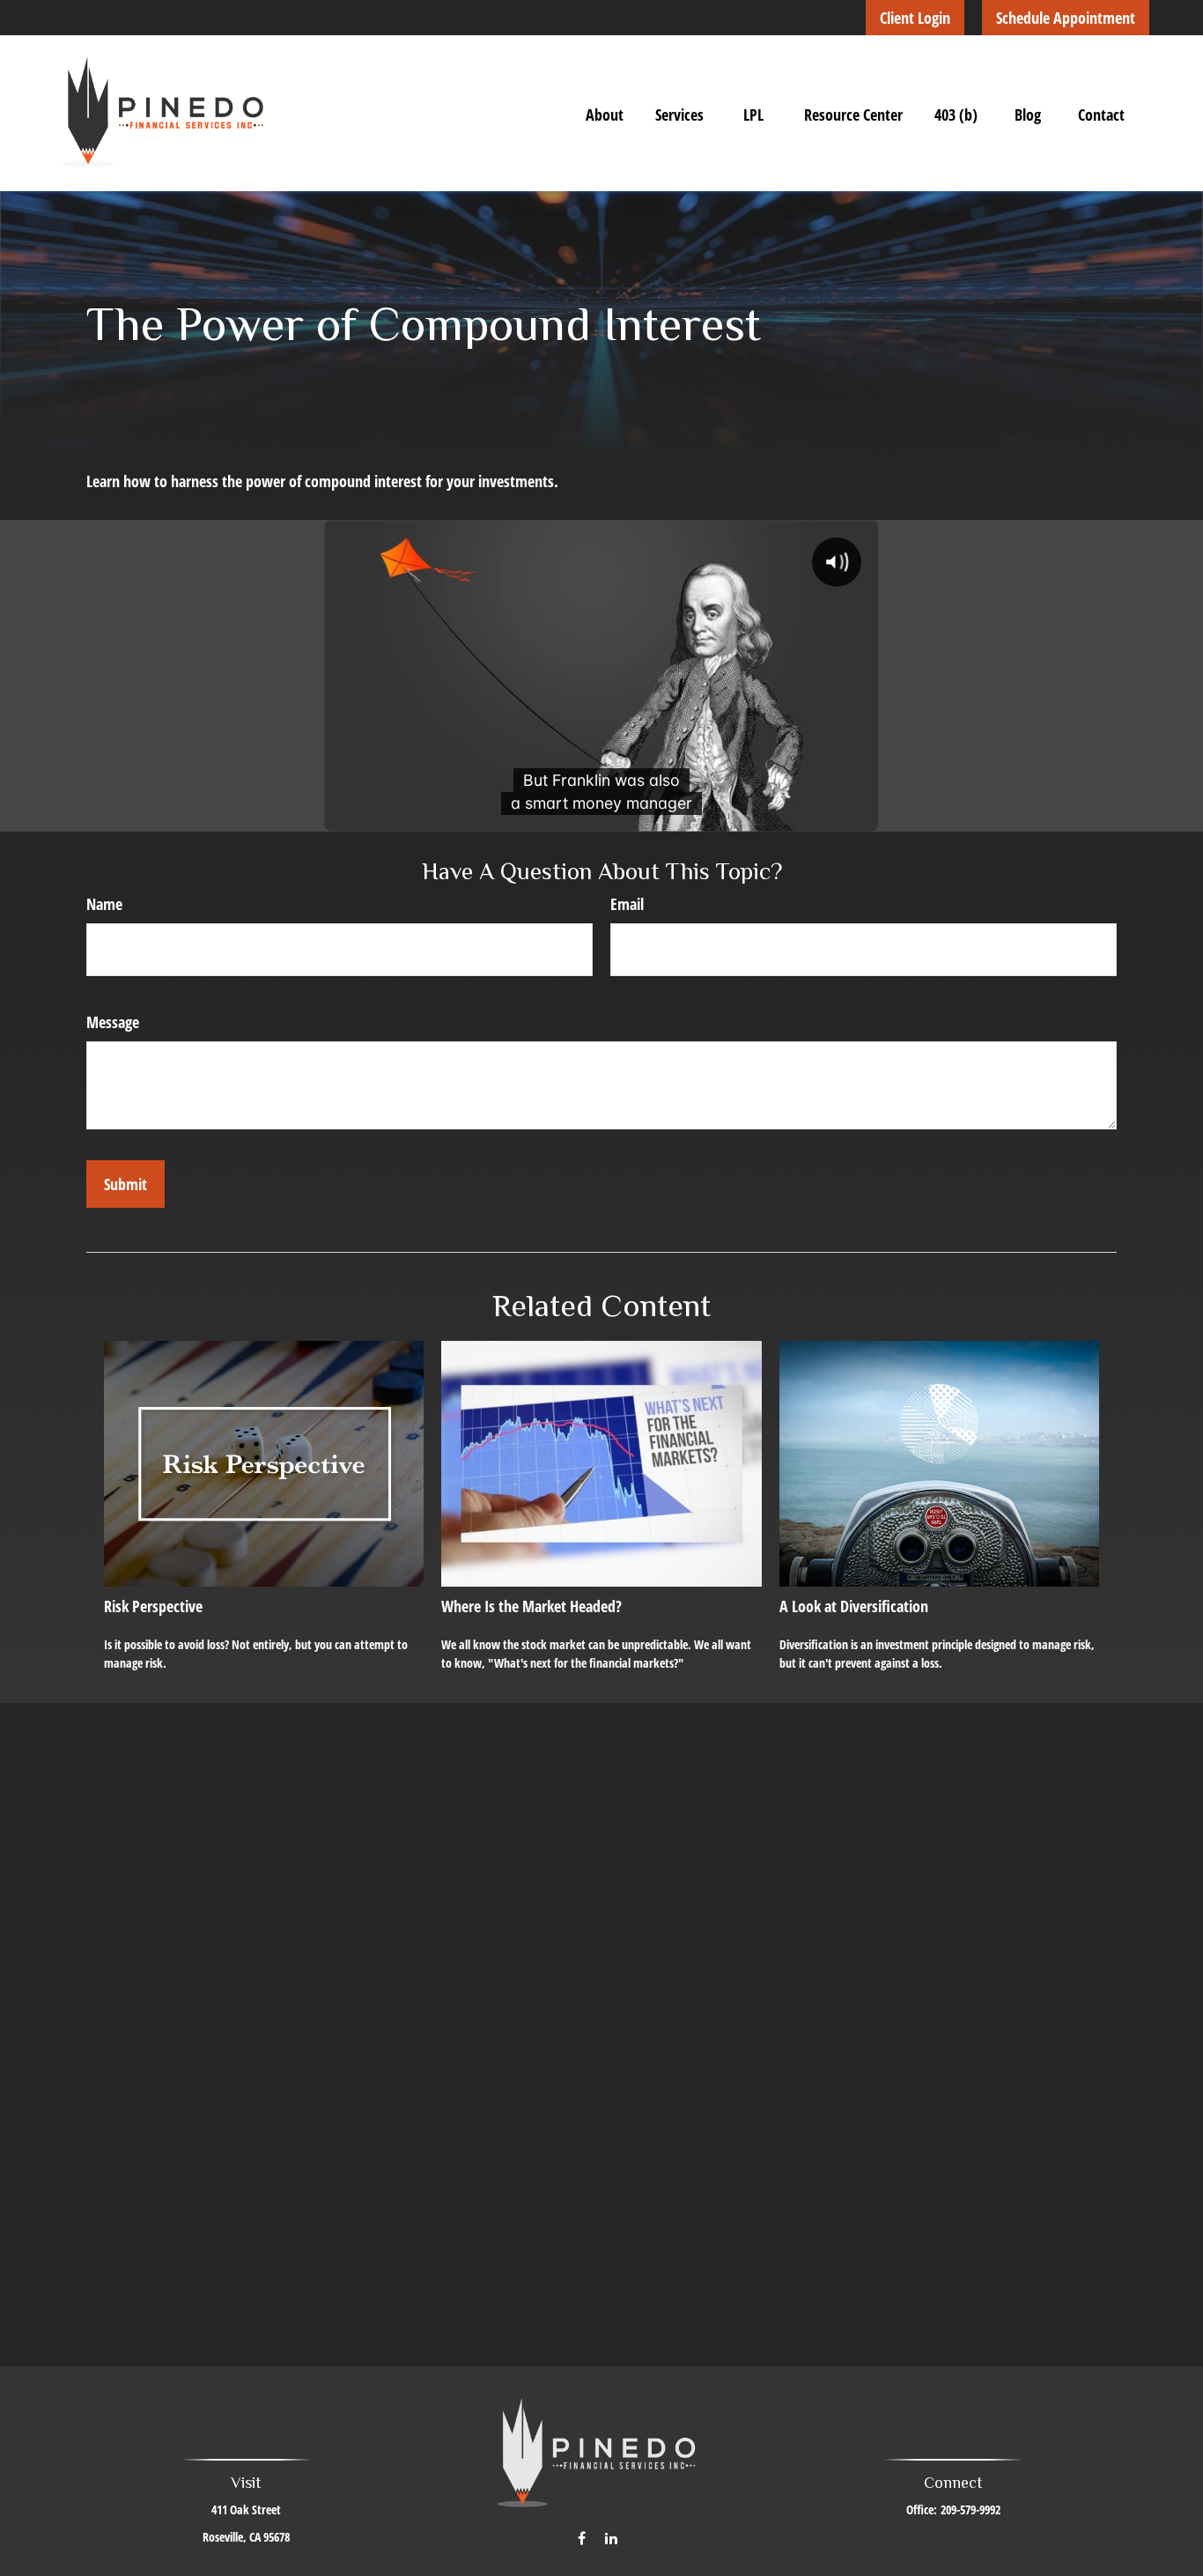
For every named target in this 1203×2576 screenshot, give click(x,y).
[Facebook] (582, 2538)
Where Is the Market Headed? (531, 1606)
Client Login (915, 18)
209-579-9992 (971, 2509)
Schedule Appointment (1066, 18)
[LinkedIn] (612, 2538)
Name (104, 904)
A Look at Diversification (854, 1606)
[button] (605, 114)
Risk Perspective (153, 1606)
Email (627, 904)
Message (113, 1022)
